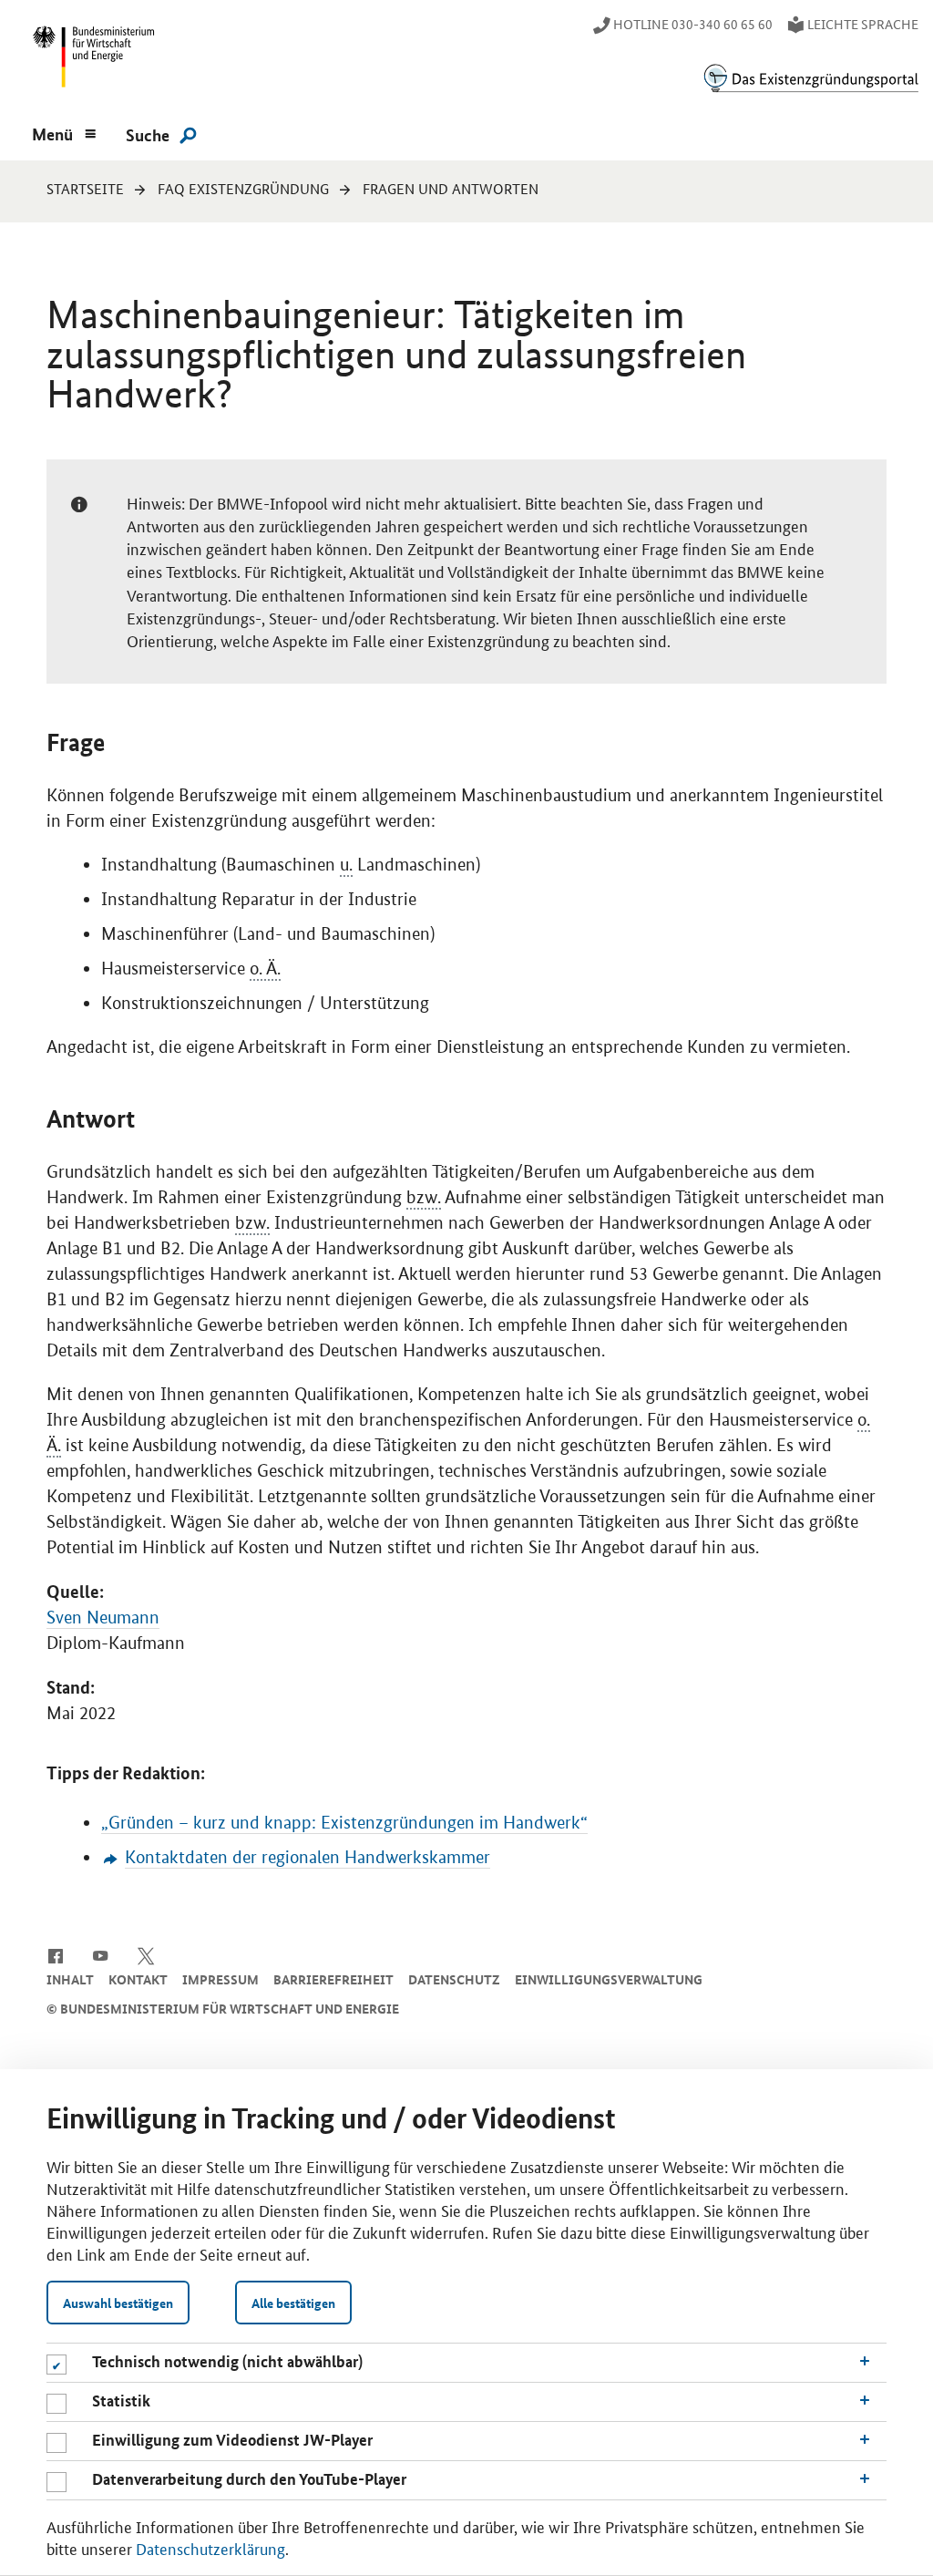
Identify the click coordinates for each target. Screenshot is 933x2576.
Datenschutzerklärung (210, 2548)
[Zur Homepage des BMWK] (90, 61)
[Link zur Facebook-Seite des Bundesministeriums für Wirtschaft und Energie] (55, 1954)
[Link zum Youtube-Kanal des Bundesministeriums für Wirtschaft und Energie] (101, 1954)
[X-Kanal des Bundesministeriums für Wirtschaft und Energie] (146, 1954)
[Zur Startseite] (811, 78)
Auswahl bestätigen (118, 2303)
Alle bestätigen (293, 2303)
